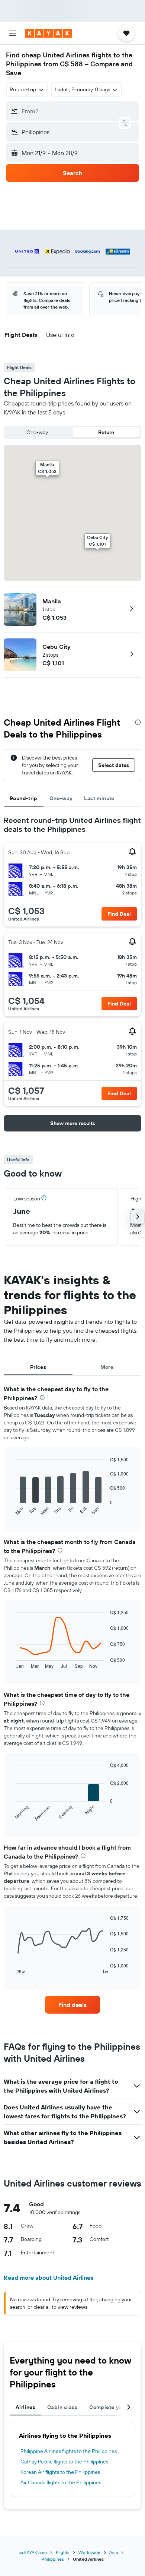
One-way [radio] (37, 432)
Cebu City (57, 647)
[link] (72, 2005)
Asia (114, 2552)
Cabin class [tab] (62, 2407)
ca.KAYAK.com (33, 2552)
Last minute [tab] (99, 798)
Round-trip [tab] (24, 798)
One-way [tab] (61, 798)
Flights (63, 2552)
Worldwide (89, 2552)
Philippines (53, 2559)
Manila (52, 601)
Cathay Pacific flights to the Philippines (64, 2462)
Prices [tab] (38, 1367)
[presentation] (138, 722)
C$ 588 (71, 64)
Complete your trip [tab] (113, 2407)
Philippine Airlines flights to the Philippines (69, 2451)
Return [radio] (106, 432)
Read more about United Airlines (49, 2277)
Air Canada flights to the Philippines (61, 2482)
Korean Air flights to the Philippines (60, 2472)
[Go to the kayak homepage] (49, 33)
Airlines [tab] (25, 2407)
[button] (13, 33)
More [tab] (107, 1367)
